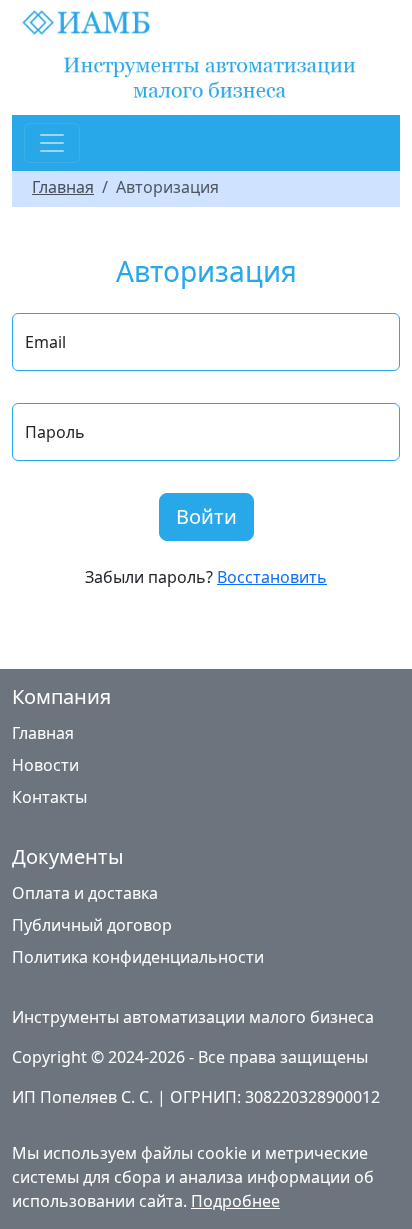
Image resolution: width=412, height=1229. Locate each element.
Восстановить (272, 577)
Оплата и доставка (85, 893)
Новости (45, 765)
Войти (206, 516)
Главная (63, 187)
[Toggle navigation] (52, 143)
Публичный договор (92, 925)
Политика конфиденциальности (138, 957)
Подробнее (235, 1201)
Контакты (49, 797)
